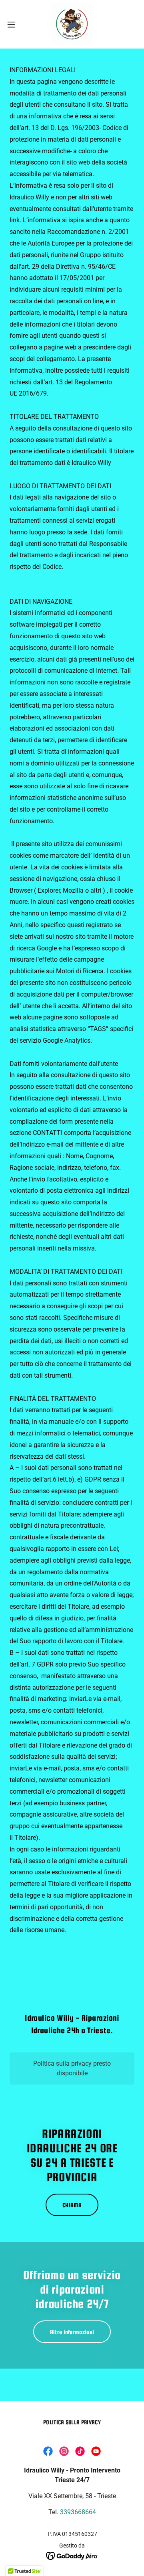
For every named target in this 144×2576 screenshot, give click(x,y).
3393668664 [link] (78, 2512)
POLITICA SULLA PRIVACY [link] (72, 2422)
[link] (72, 24)
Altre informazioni (72, 2332)
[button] (14, 24)
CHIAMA (72, 2205)
